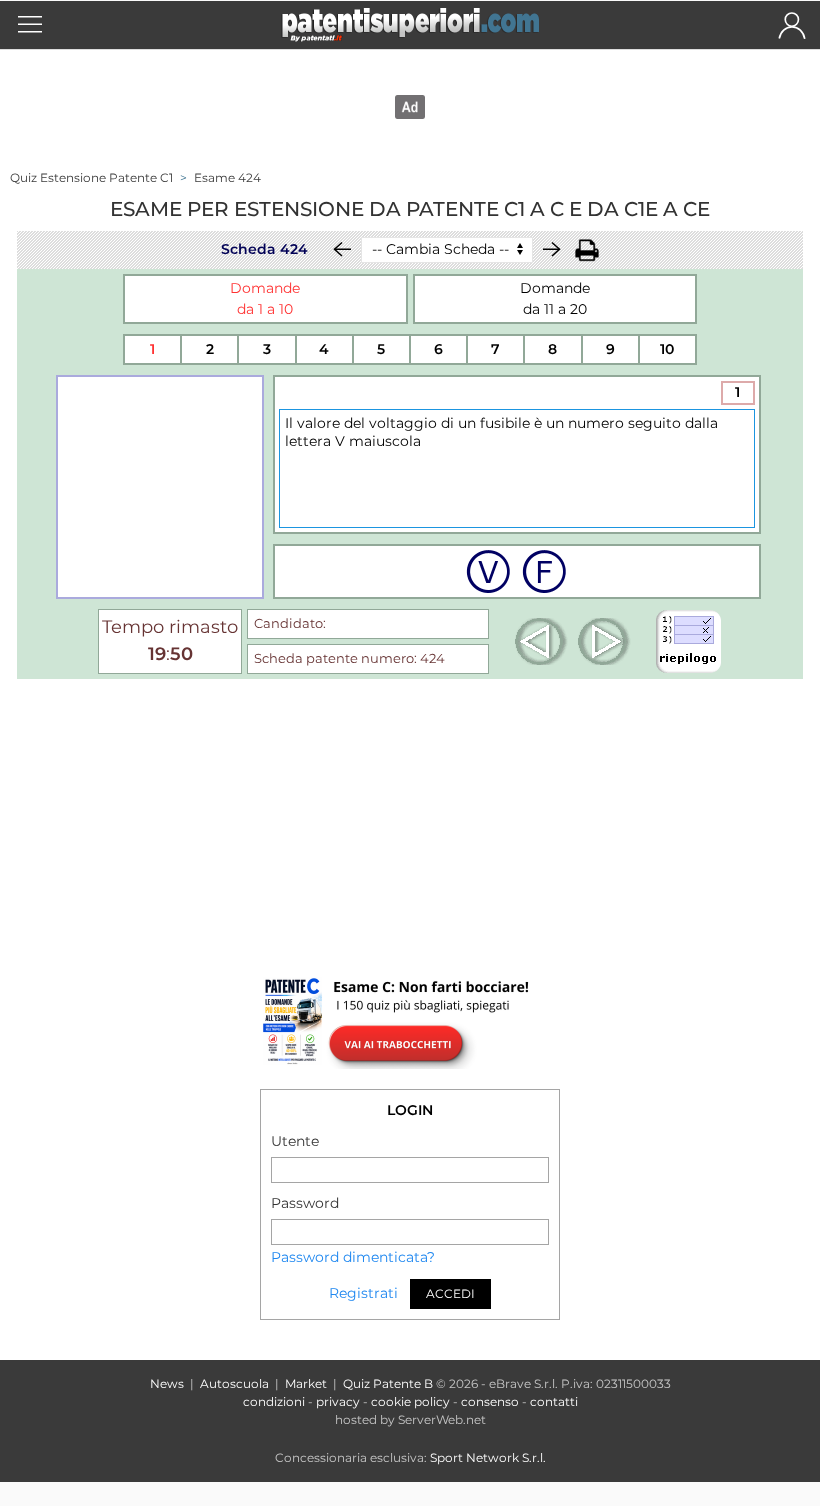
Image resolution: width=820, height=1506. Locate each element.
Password (305, 1203)
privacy (338, 1401)
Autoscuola (234, 1383)
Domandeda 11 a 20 (555, 298)
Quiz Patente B (388, 1383)
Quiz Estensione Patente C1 (91, 177)
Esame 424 (227, 177)
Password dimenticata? (353, 1257)
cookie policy (410, 1401)
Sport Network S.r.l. (488, 1457)
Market (306, 1383)
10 (667, 349)
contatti (554, 1401)
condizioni (274, 1401)
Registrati (363, 1293)
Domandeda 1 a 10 (265, 298)
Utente (295, 1141)
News (167, 1383)
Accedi (450, 1293)
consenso (490, 1401)
